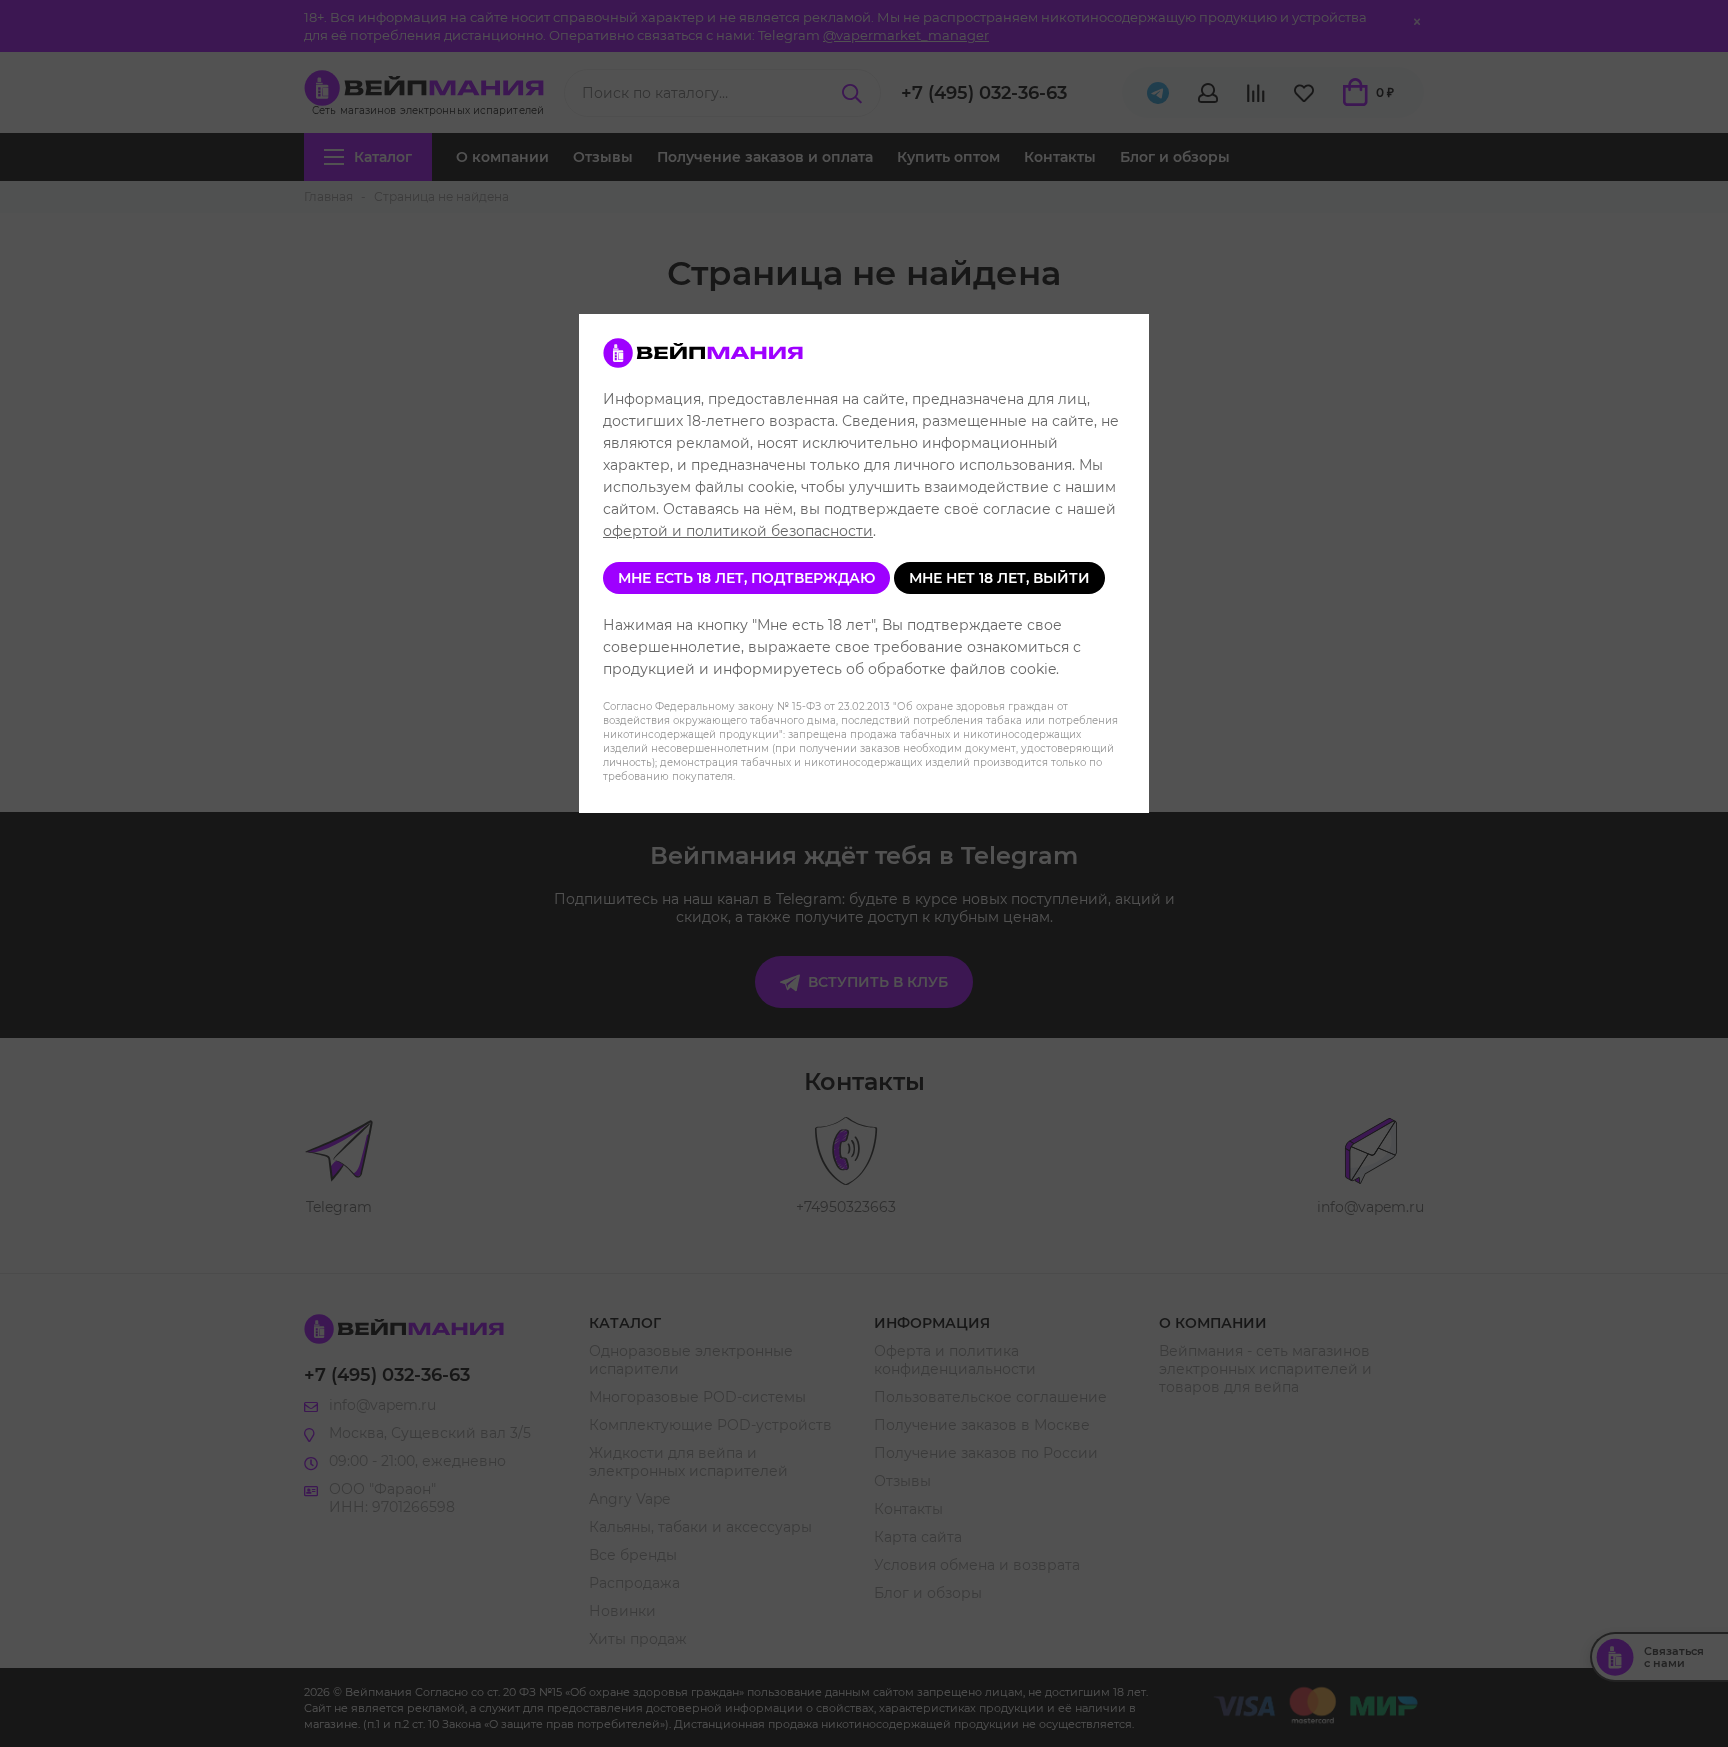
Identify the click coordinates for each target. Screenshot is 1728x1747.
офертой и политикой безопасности (738, 531)
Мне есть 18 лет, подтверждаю (746, 578)
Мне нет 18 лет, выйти (999, 578)
